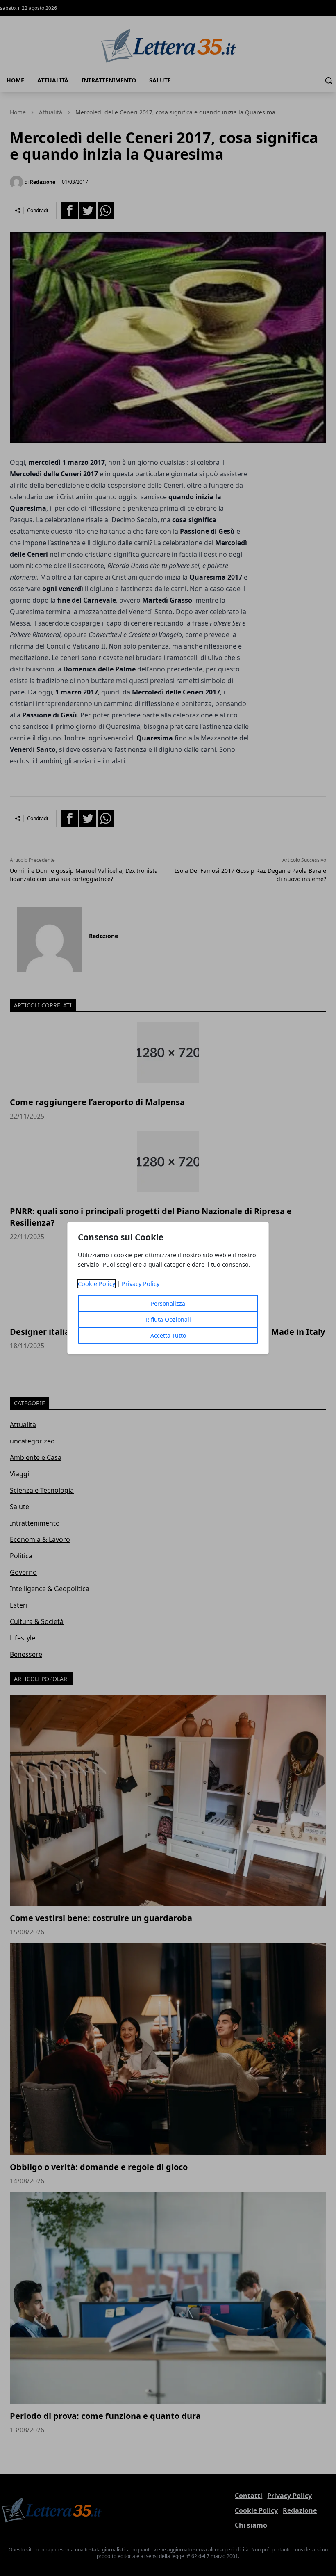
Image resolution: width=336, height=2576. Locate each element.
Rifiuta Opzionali (168, 1319)
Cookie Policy (96, 1284)
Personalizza (168, 1303)
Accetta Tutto (168, 1335)
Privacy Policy (141, 1284)
